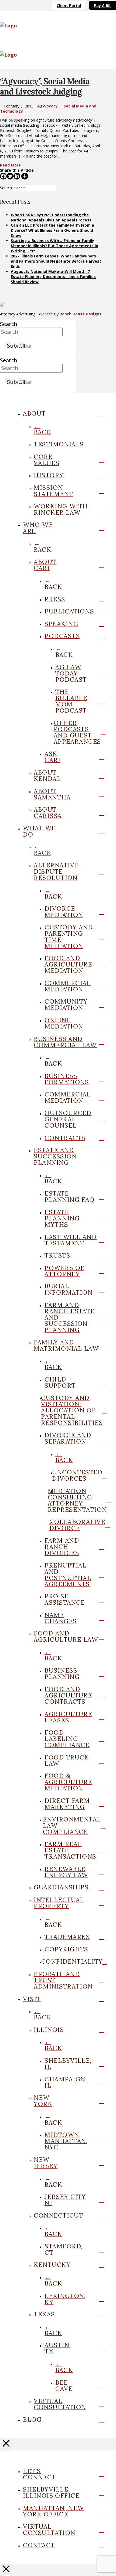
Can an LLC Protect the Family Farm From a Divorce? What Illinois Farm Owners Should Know (52, 230)
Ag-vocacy (47, 106)
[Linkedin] (17, 176)
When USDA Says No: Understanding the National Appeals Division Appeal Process (51, 217)
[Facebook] (3, 176)
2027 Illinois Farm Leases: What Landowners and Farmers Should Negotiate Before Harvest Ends (56, 261)
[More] (25, 176)
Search (6, 188)
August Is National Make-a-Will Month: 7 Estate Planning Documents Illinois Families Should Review (53, 277)
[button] (109, 25)
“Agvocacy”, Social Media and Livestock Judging (45, 86)
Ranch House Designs (81, 314)
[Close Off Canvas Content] (6, 2444)
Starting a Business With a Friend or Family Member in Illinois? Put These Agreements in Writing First (54, 246)
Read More (10, 165)
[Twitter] (10, 176)
